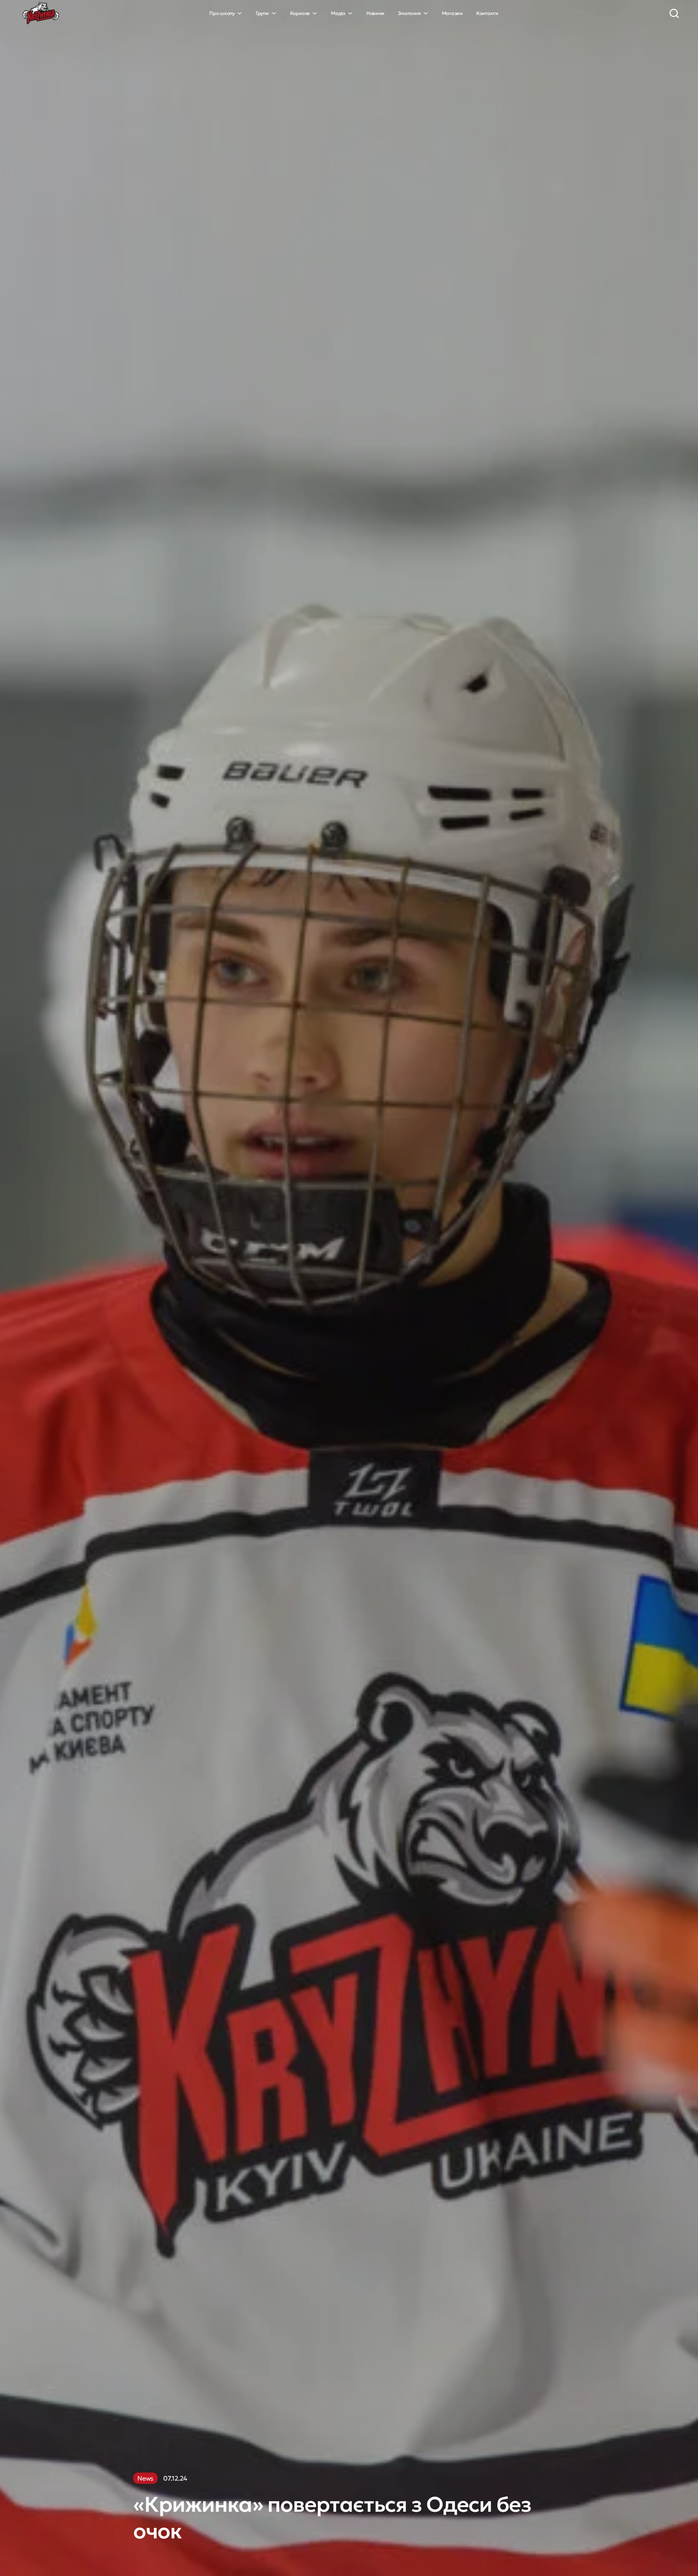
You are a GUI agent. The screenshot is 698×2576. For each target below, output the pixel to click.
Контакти (487, 13)
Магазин (452, 13)
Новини (375, 13)
